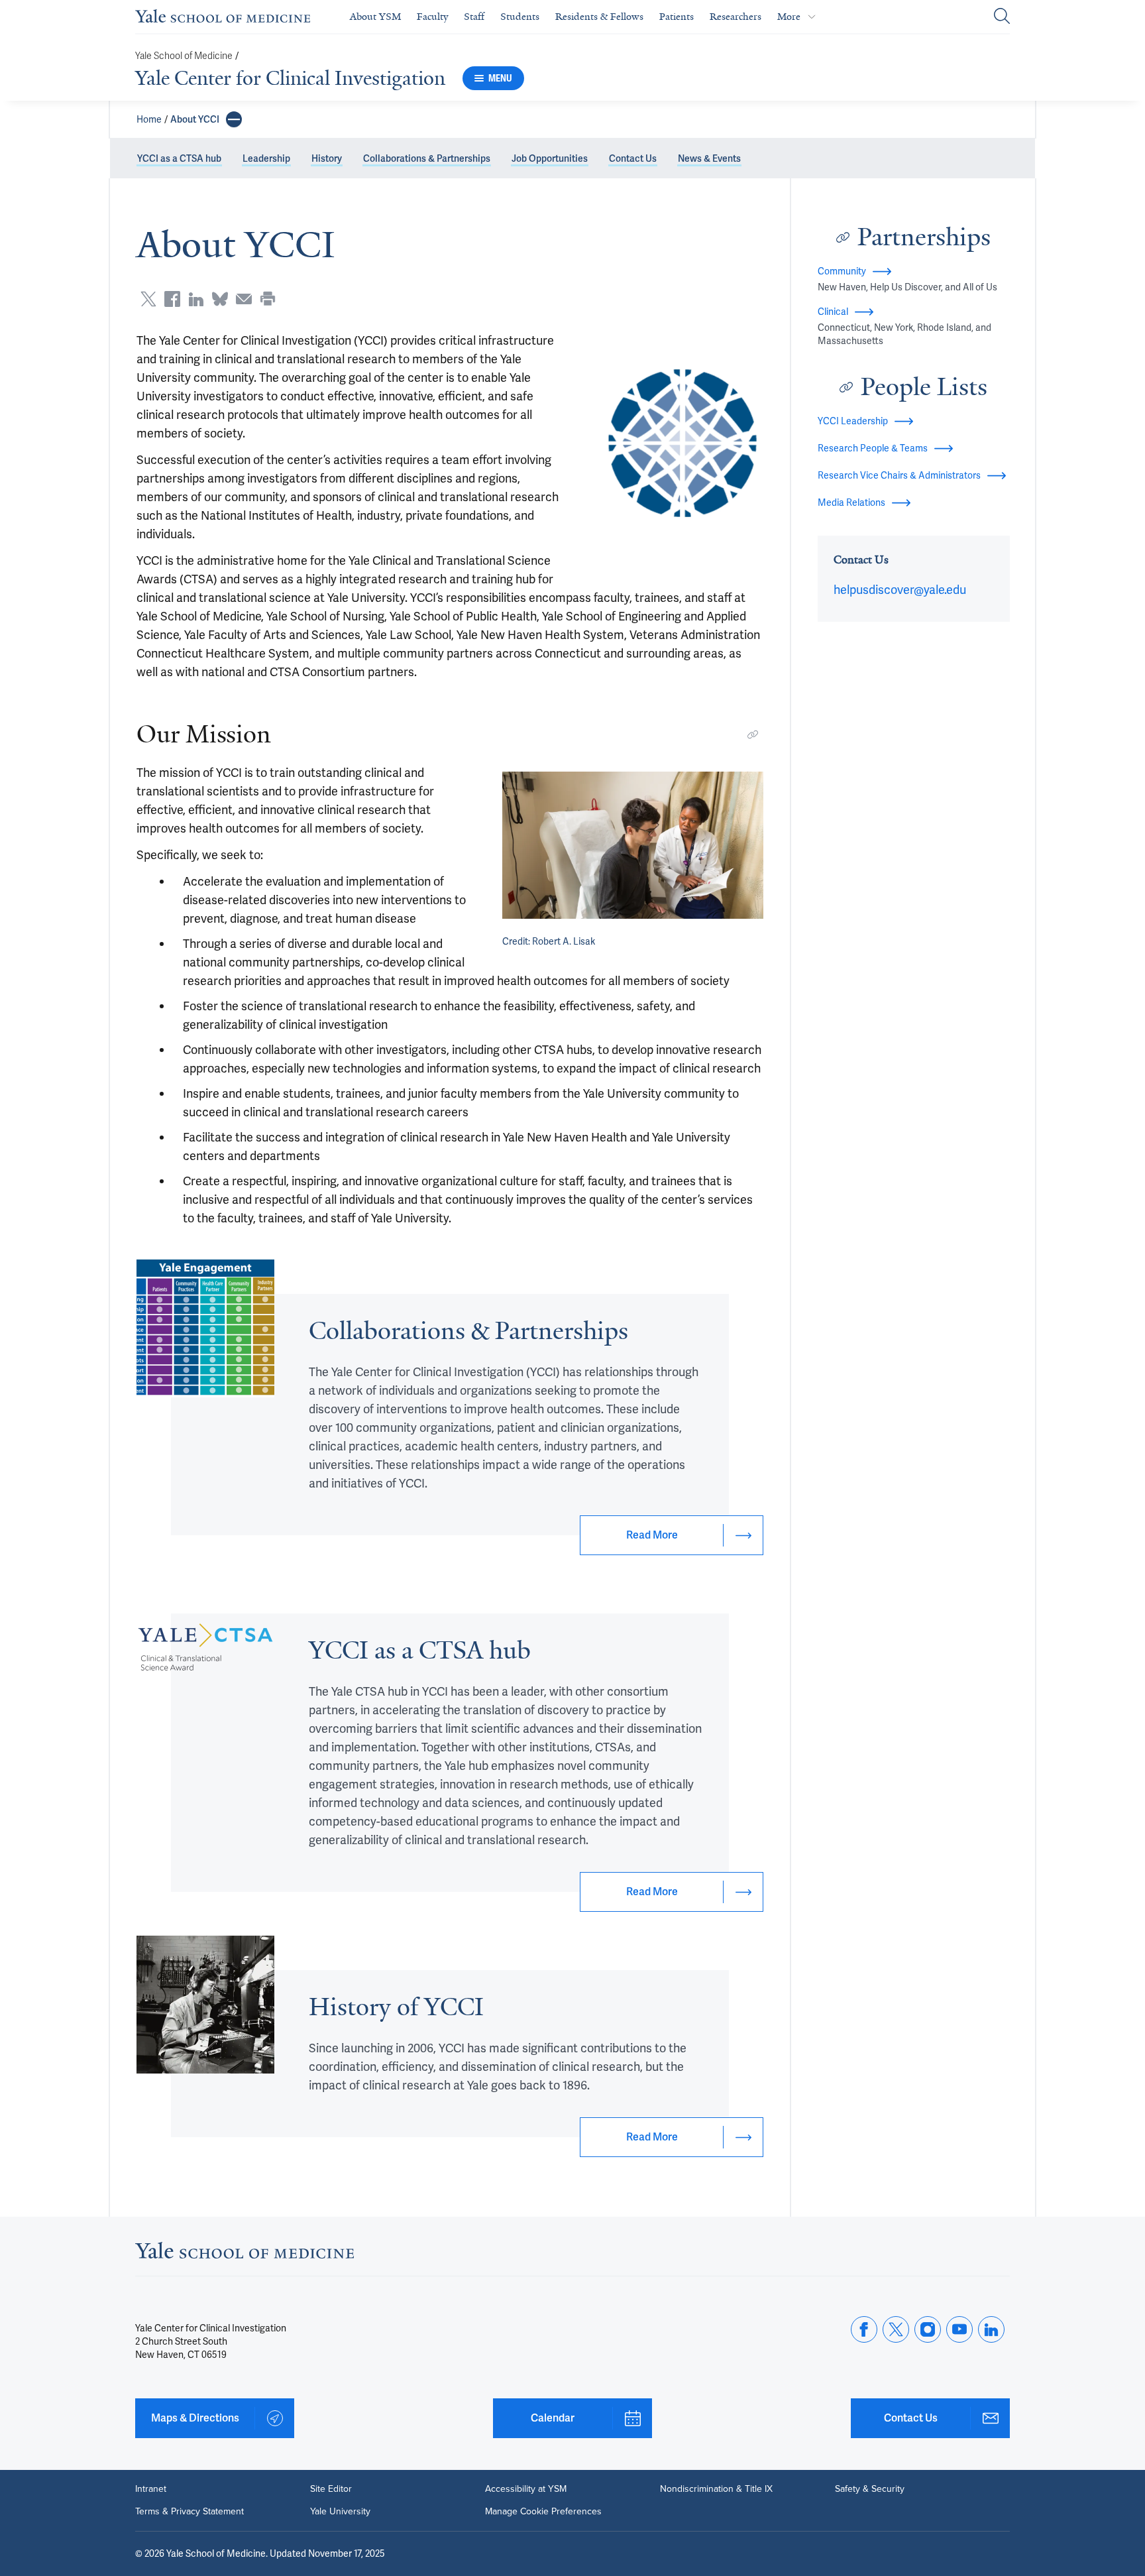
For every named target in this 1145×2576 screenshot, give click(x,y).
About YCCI (195, 119)
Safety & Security (870, 2489)
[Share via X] (148, 299)
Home (149, 119)
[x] (896, 2329)
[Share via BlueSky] (220, 299)
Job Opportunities (550, 158)
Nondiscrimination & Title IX (716, 2489)
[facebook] (864, 2329)
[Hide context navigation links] (234, 119)
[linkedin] (991, 2329)
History (327, 158)
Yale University (340, 2512)
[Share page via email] (244, 299)
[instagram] (928, 2329)
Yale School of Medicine (184, 56)
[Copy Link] (753, 734)
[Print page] (268, 299)
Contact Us (633, 158)
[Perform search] (1002, 17)
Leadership (266, 158)
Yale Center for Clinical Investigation (290, 78)
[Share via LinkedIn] (196, 299)
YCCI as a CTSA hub (179, 158)
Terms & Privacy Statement (190, 2512)
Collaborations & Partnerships (427, 158)
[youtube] (959, 2329)
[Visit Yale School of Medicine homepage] (245, 2254)
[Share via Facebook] (172, 299)
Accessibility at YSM (526, 2489)
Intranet (151, 2489)
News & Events (709, 158)
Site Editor (331, 2489)
